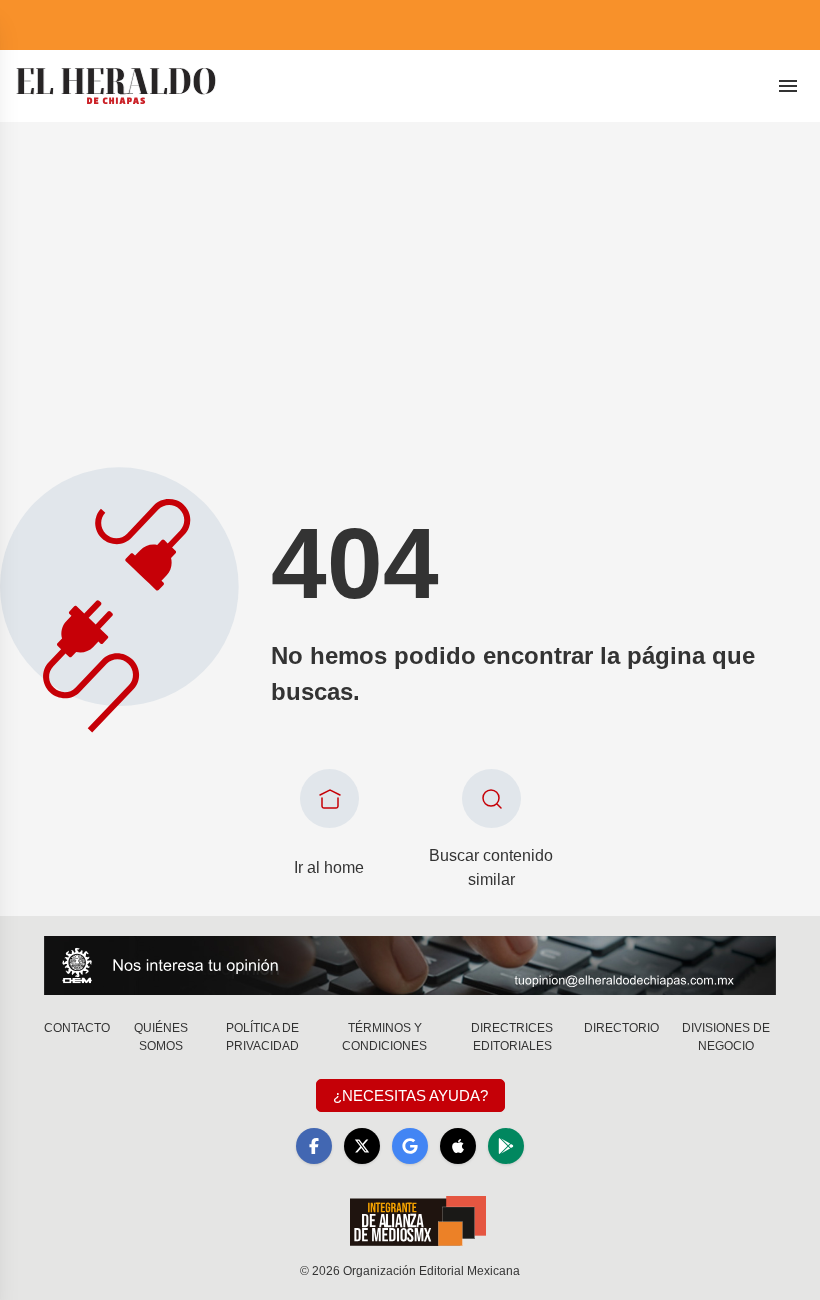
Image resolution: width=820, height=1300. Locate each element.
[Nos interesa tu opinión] (410, 965)
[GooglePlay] (506, 1146)
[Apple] (458, 1146)
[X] (362, 1146)
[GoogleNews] (410, 1146)
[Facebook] (314, 1146)
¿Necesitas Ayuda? (410, 1095)
